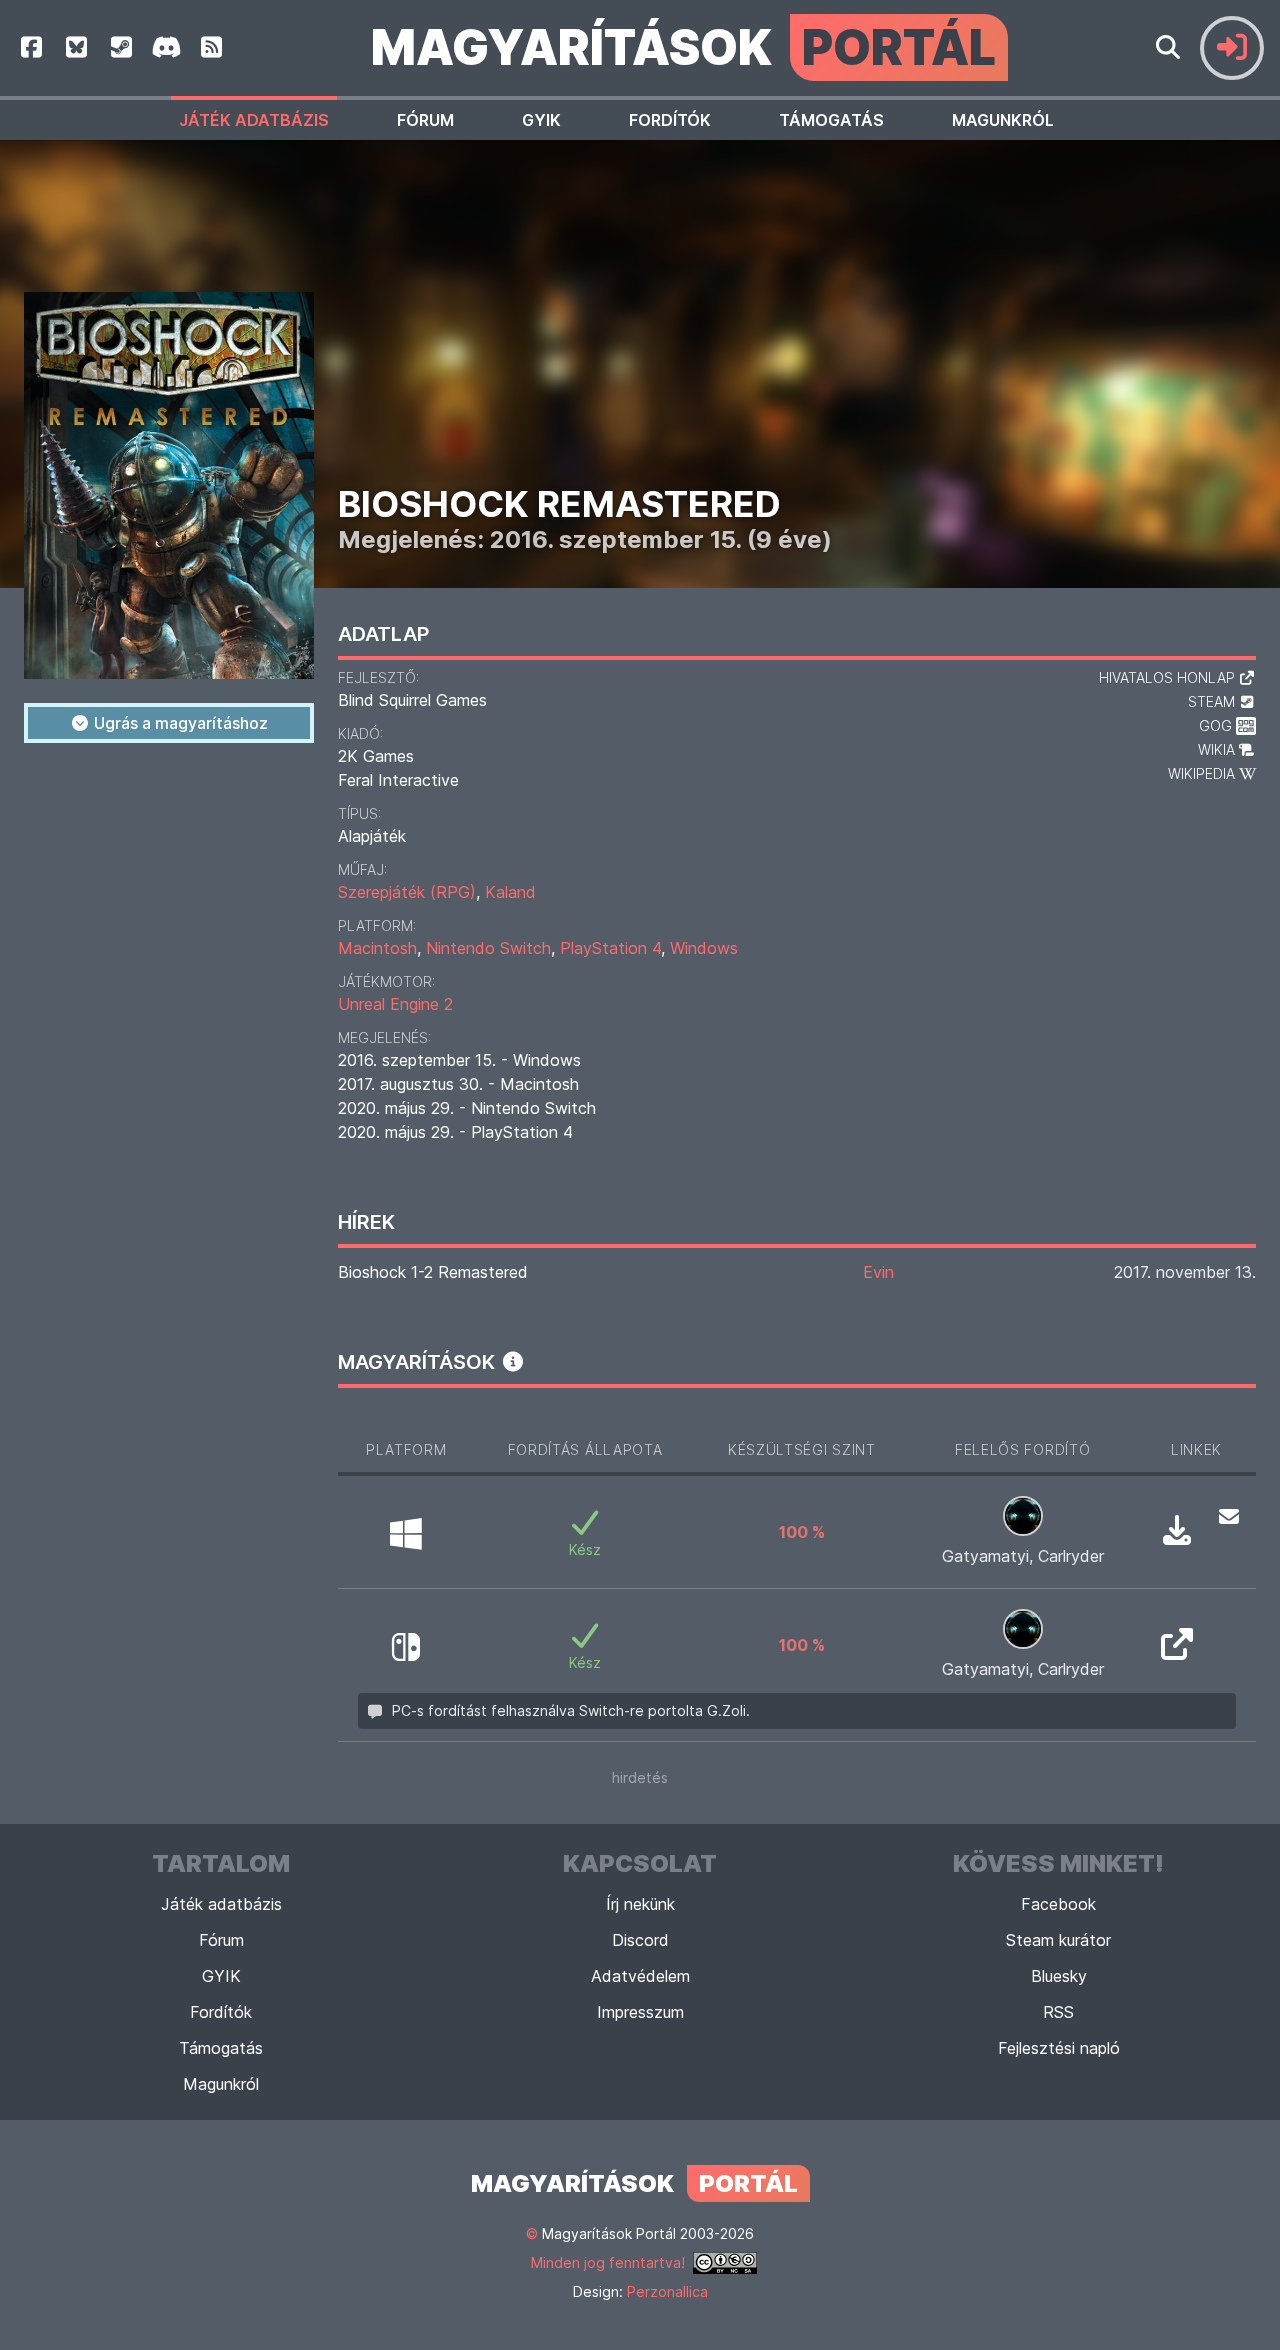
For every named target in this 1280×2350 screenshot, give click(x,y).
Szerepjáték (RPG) (407, 892)
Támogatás (831, 120)
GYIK (541, 120)
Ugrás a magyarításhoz (179, 723)
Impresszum (640, 2012)
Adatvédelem (640, 1976)
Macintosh (377, 948)
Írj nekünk (640, 1904)
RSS (1058, 2012)
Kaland (510, 892)
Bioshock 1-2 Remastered (433, 1272)
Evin (878, 1272)
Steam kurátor (1058, 1940)
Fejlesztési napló (1059, 2048)
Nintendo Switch (488, 948)
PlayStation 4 (610, 948)
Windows (704, 948)
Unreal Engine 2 (395, 1004)
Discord (640, 1940)
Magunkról (1003, 120)
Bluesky (1059, 1976)
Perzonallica (667, 2291)
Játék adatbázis (254, 120)
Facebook (1058, 1904)
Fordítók (670, 120)
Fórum (425, 120)
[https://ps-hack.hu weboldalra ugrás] (1177, 1650)
